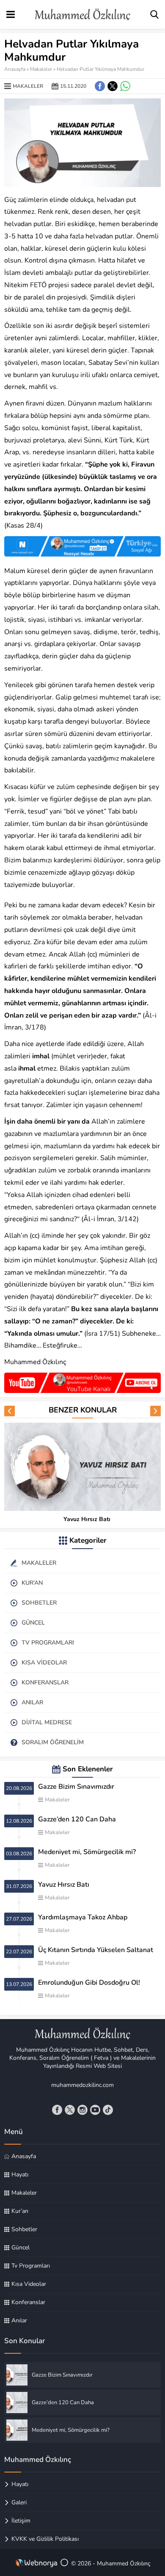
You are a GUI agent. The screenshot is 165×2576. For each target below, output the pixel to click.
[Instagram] (82, 2110)
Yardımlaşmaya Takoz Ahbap (83, 1917)
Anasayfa (15, 69)
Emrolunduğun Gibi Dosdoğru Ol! (89, 1983)
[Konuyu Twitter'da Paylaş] (113, 86)
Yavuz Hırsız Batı (87, 1519)
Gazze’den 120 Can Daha (77, 1819)
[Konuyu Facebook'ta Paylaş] (100, 86)
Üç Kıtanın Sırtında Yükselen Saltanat (96, 1950)
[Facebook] (57, 2110)
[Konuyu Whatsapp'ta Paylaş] (125, 86)
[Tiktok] (108, 2110)
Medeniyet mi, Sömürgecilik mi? (87, 1852)
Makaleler (41, 69)
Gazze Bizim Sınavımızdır (76, 1787)
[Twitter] (70, 2110)
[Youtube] (95, 2110)
